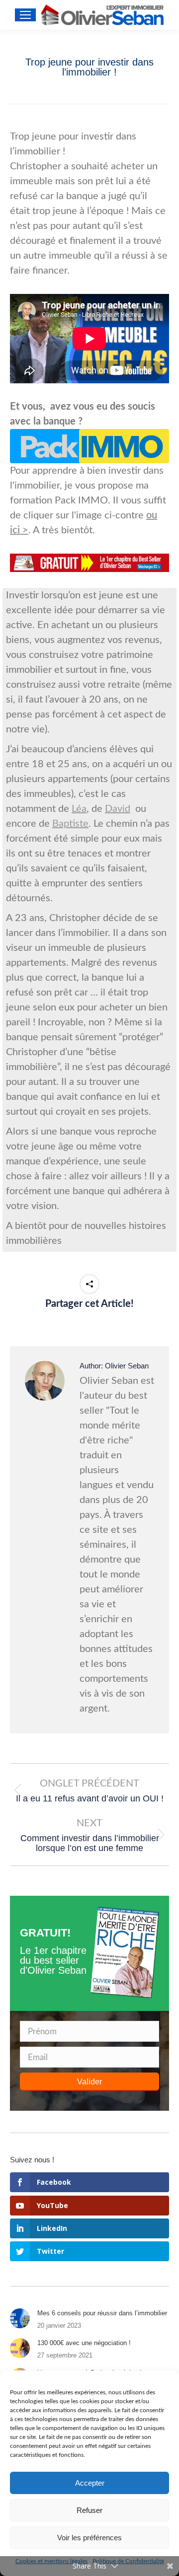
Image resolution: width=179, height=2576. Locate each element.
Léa (79, 809)
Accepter (90, 2483)
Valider (89, 2082)
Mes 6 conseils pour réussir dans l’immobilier (102, 2313)
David (118, 809)
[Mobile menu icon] (25, 15)
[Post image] (20, 2318)
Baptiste (70, 824)
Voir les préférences (89, 2538)
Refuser (89, 2510)
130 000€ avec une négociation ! (84, 2343)
